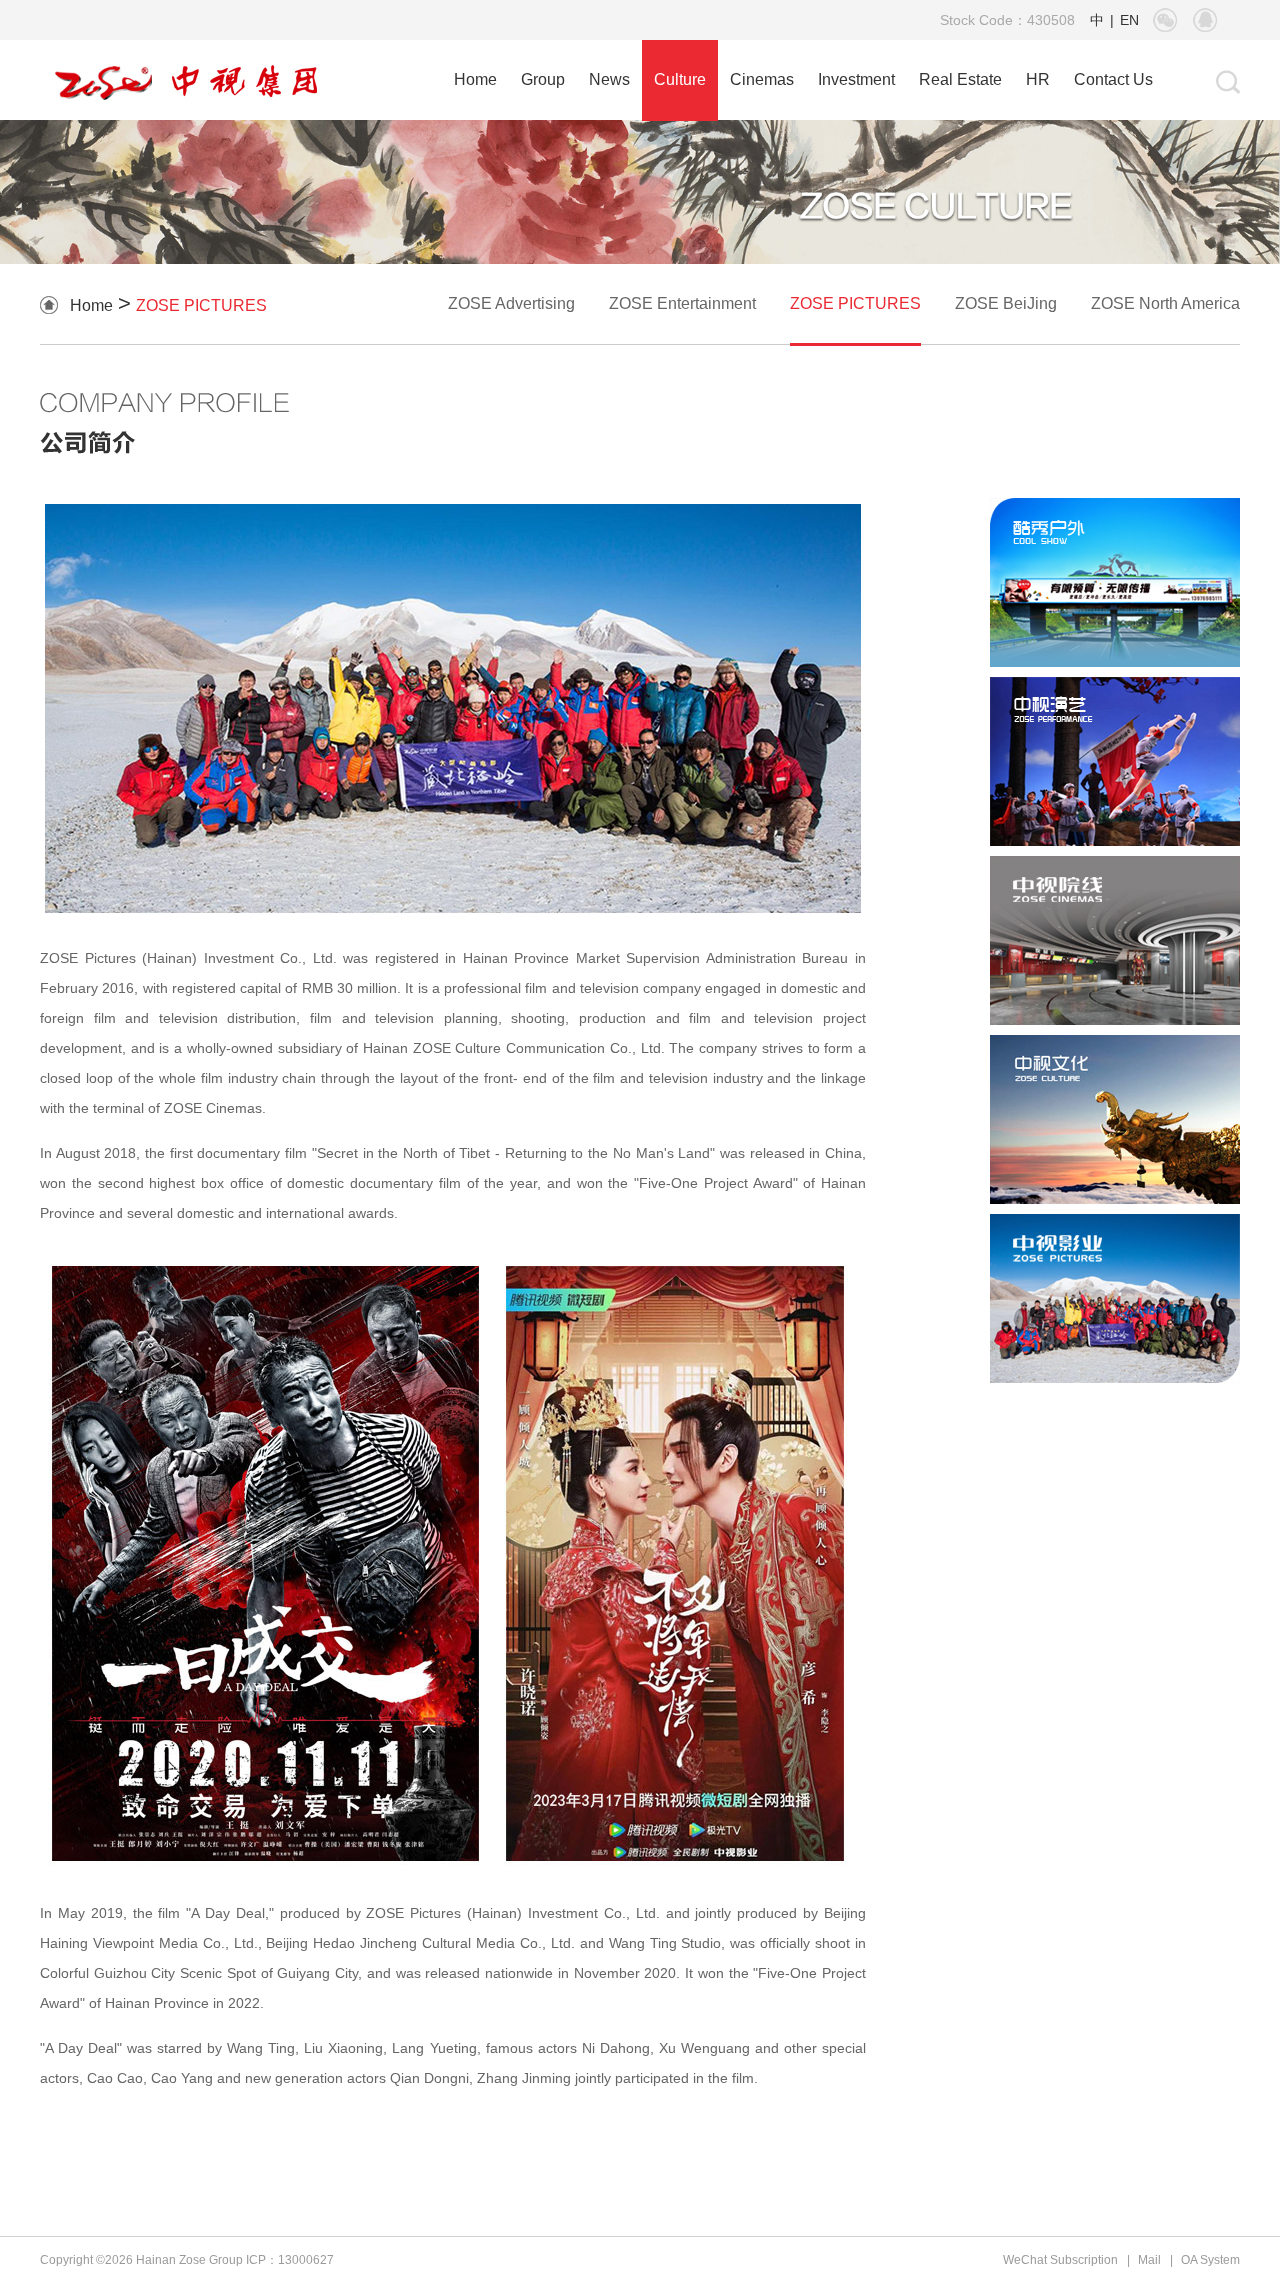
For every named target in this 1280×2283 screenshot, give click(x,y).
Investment (856, 79)
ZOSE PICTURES (201, 305)
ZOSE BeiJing (1006, 303)
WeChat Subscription (1060, 2260)
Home (475, 79)
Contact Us (1113, 79)
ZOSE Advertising (511, 303)
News (609, 79)
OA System (1210, 2260)
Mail (1149, 2260)
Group (543, 79)
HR (1038, 79)
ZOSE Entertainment (682, 303)
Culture (680, 79)
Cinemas (762, 79)
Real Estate (960, 79)
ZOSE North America (1165, 303)
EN (1129, 20)
